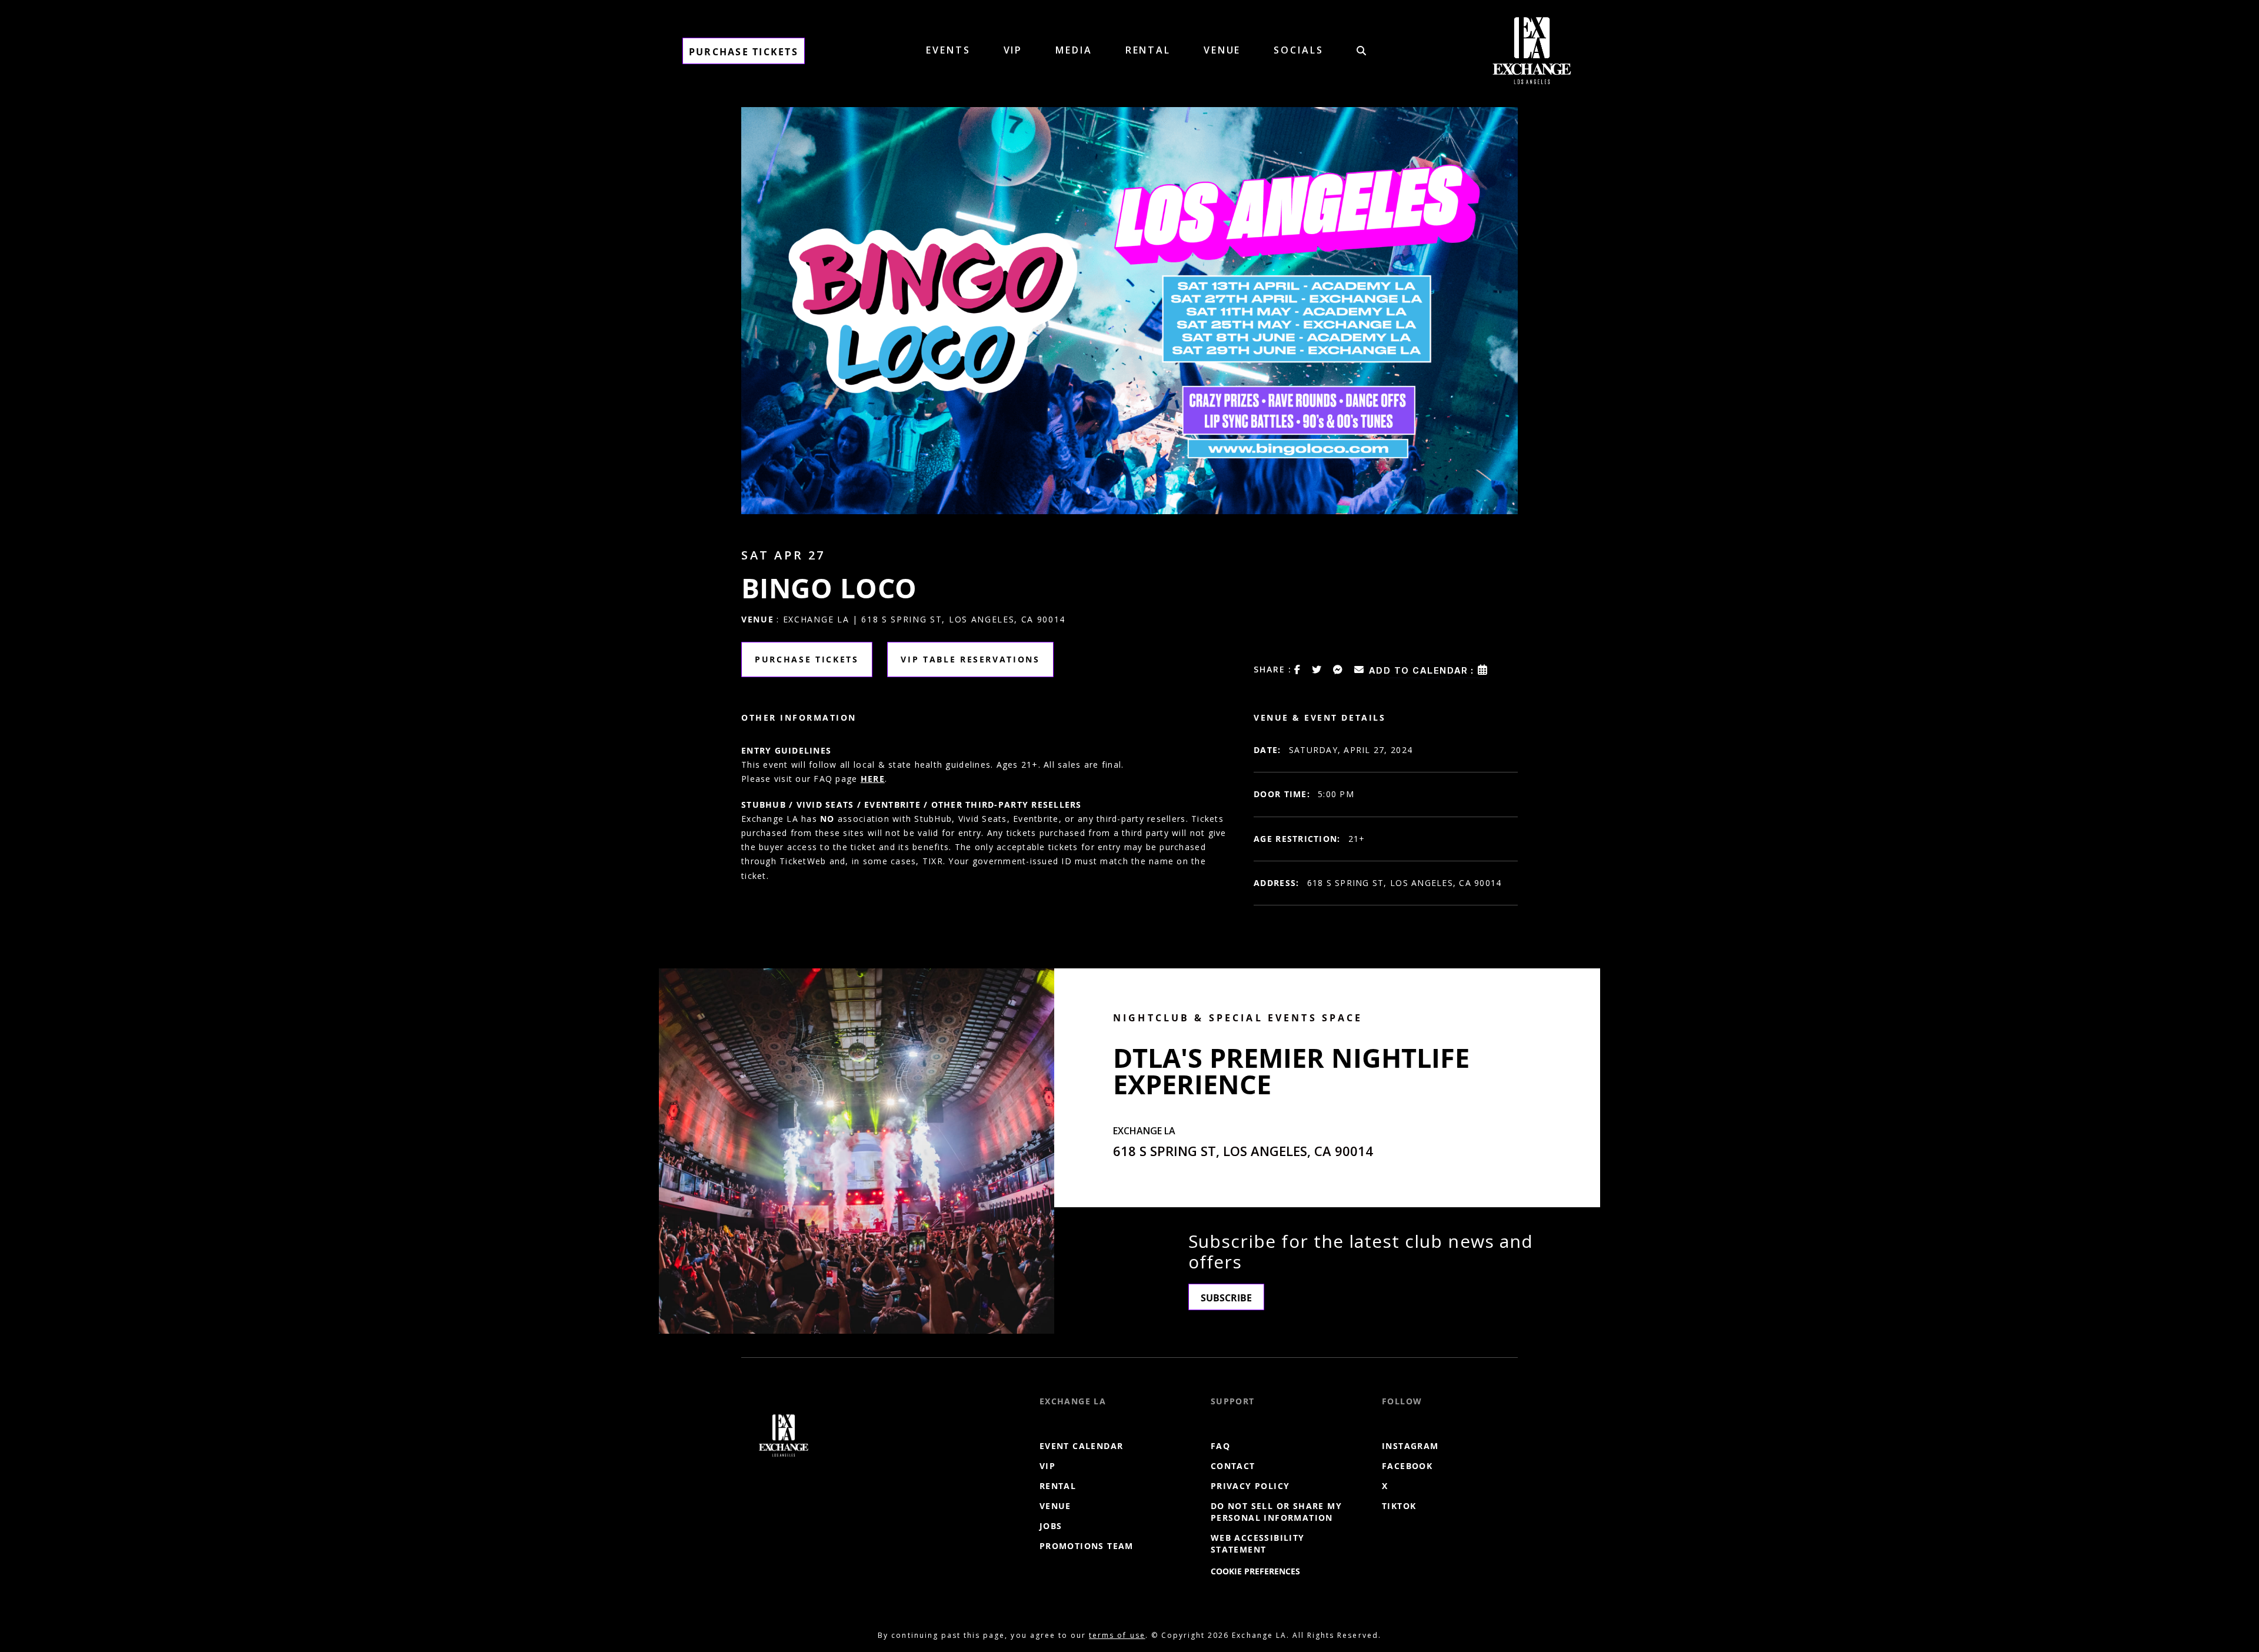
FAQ (1220, 1446)
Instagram (1410, 1446)
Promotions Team (1087, 1546)
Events (948, 50)
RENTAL (1148, 50)
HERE (873, 779)
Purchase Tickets (744, 52)
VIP (1013, 50)
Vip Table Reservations (970, 659)
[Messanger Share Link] (1338, 670)
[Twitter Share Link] (1317, 670)
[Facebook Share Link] (1298, 670)
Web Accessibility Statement (1258, 1543)
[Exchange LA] (784, 1435)
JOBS (1051, 1526)
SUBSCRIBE (1226, 1298)
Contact (1233, 1466)
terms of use (1117, 1635)
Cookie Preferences (1255, 1571)
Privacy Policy (1250, 1486)
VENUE (1222, 50)
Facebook (1407, 1466)
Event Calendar (1082, 1446)
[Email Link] (1360, 670)
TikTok (1399, 1506)
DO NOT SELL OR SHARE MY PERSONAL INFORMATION (1276, 1512)
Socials (1298, 50)
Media (1074, 50)
